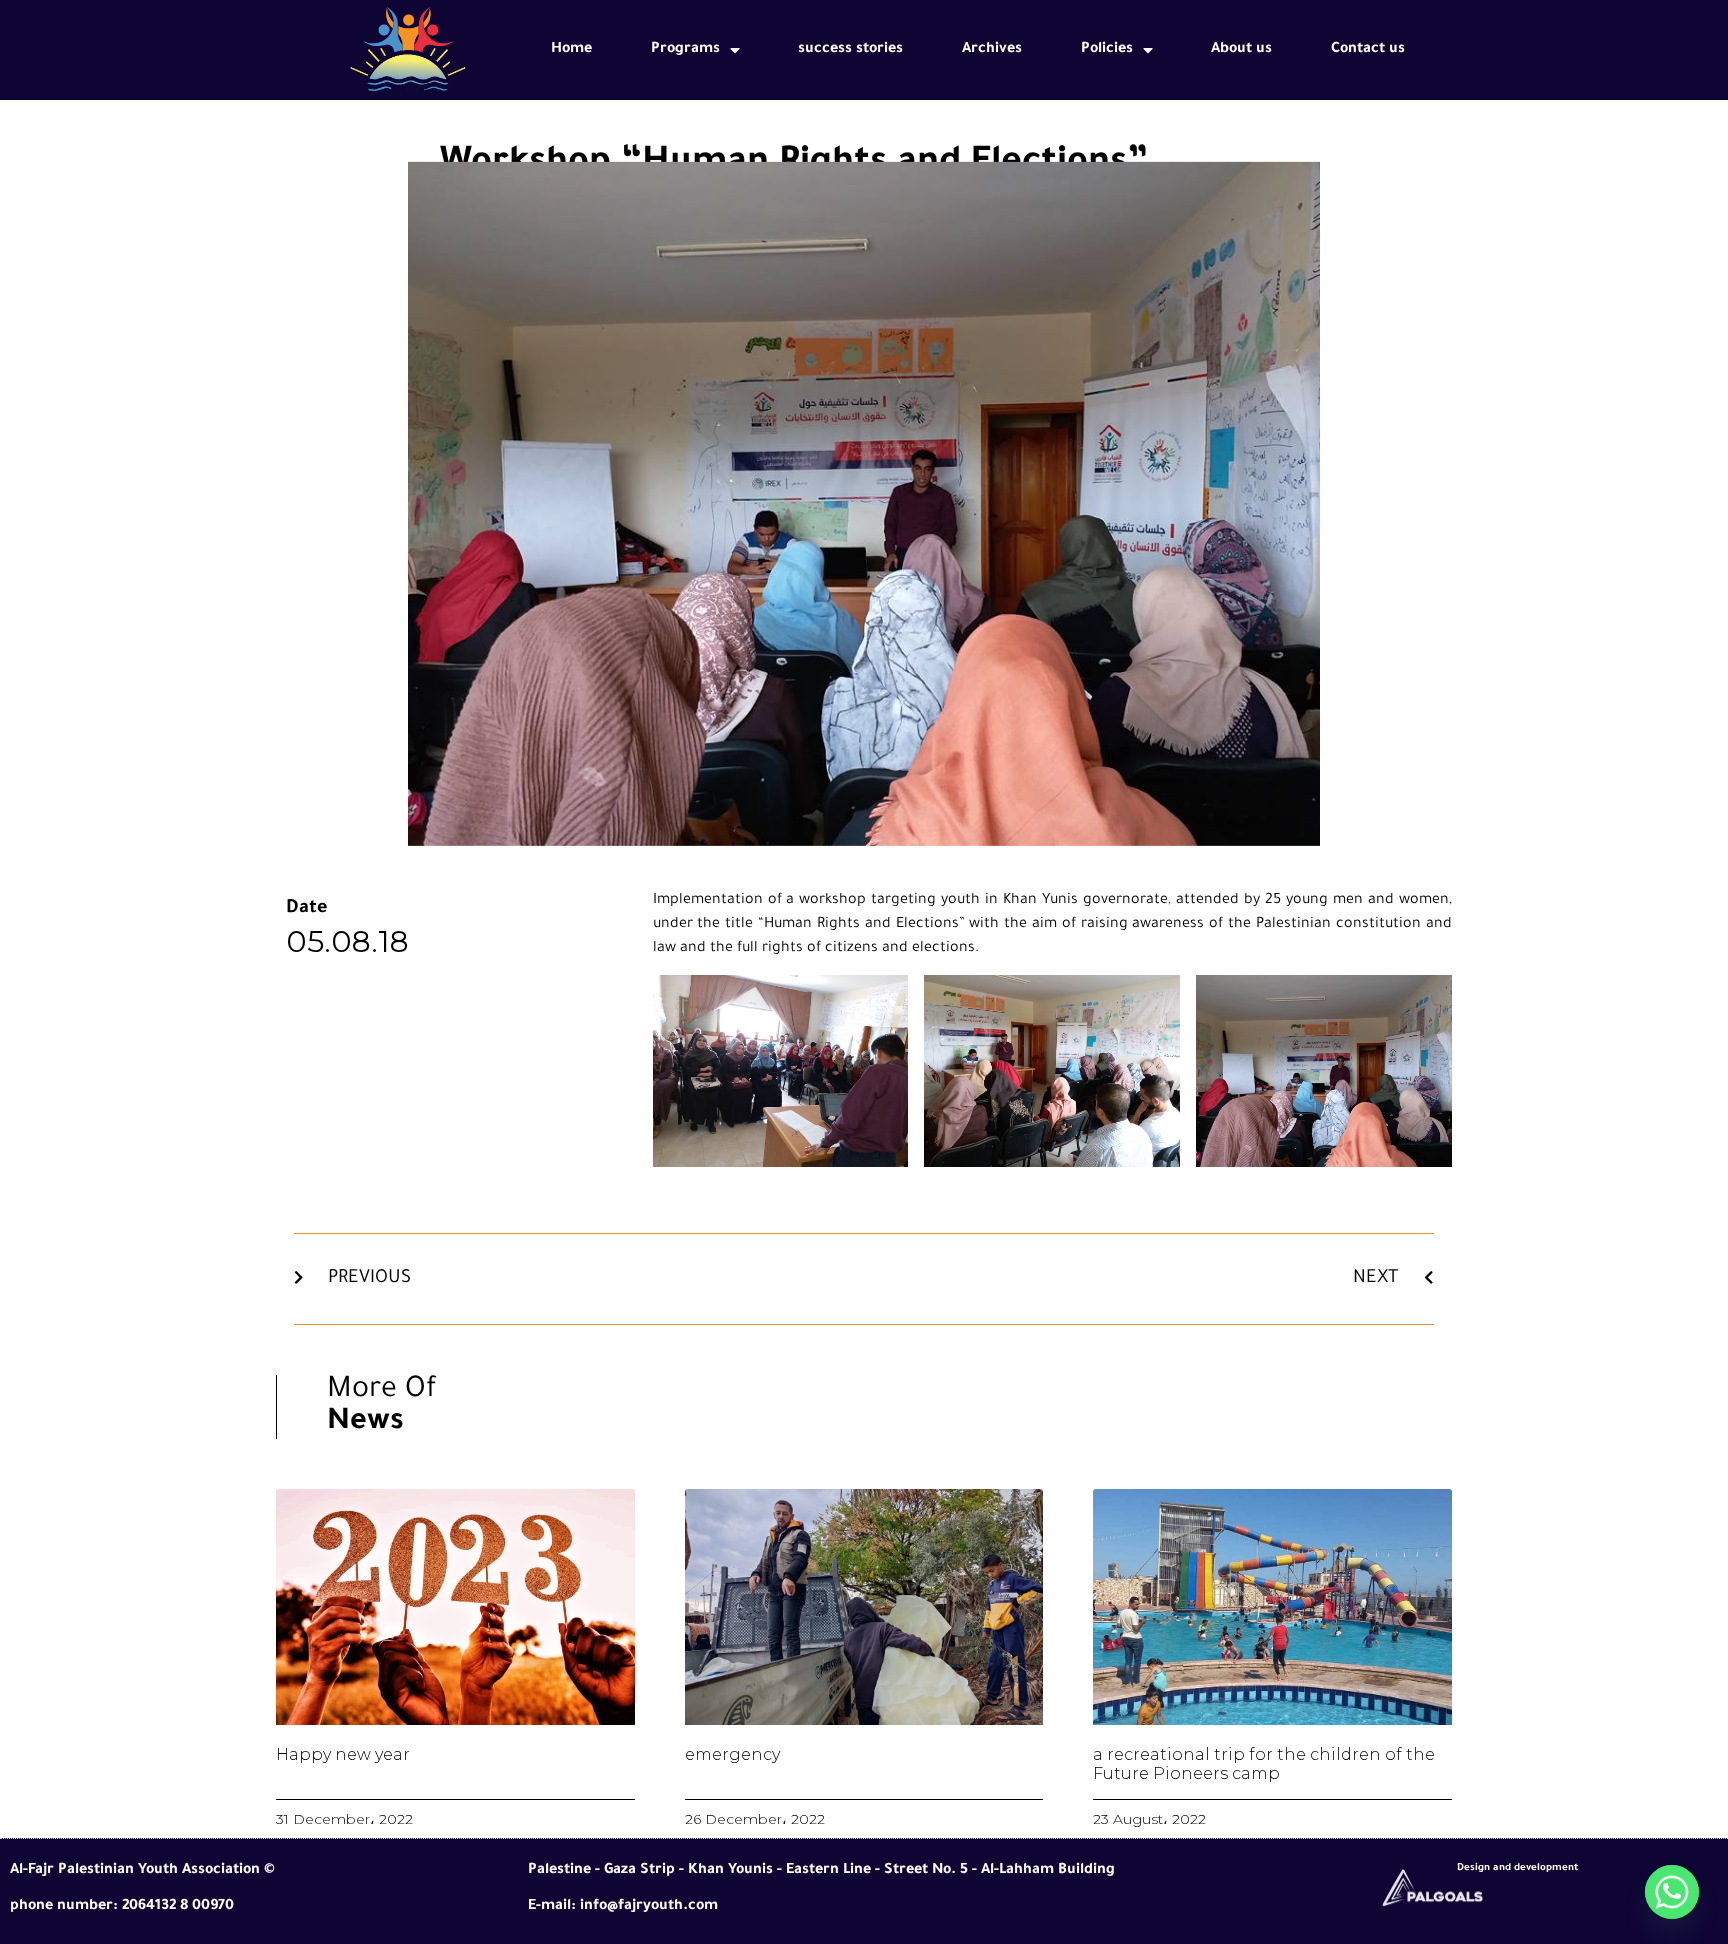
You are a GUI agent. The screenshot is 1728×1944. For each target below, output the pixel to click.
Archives (992, 50)
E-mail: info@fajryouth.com (623, 1907)
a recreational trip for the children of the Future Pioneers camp (1264, 1764)
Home (571, 50)
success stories (850, 50)
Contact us (1368, 50)
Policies (1107, 50)
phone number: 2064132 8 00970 (122, 1907)
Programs (685, 50)
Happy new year (343, 1754)
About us (1241, 50)
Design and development (1517, 1868)
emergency (732, 1754)
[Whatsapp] (1672, 1892)
